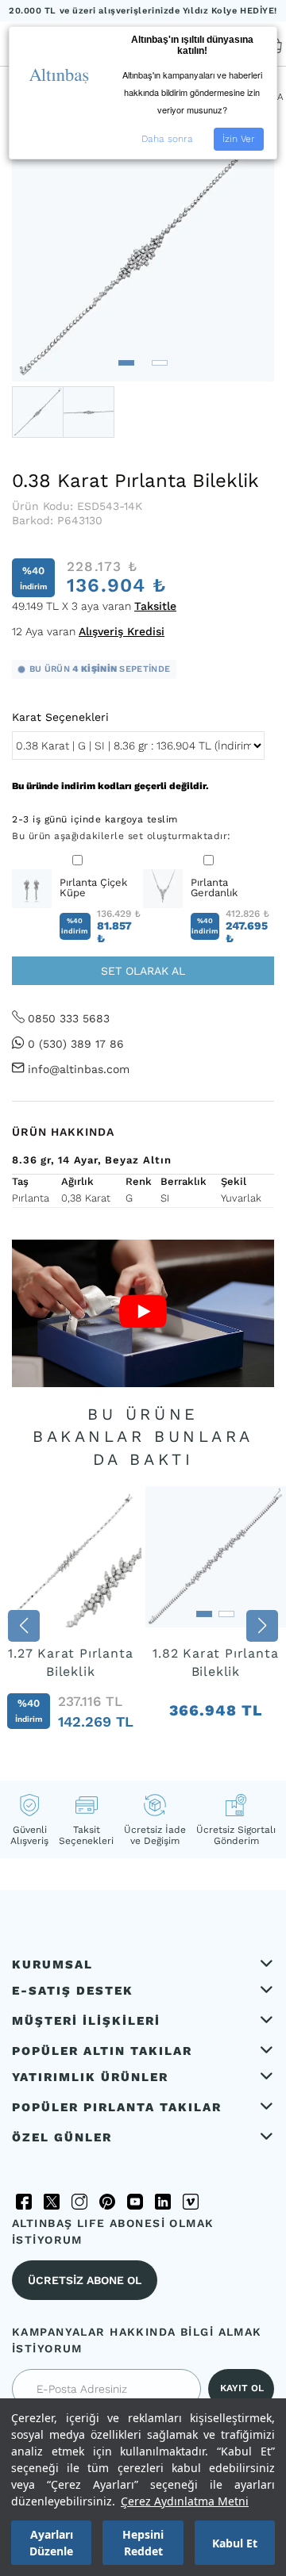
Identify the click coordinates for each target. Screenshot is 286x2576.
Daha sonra (167, 139)
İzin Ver (239, 139)
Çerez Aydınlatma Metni (185, 2501)
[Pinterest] (107, 2202)
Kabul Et (235, 2543)
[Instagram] (79, 2202)
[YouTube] (135, 2202)
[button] (126, 363)
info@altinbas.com (79, 1069)
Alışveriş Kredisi (122, 631)
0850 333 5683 (69, 1018)
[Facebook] (24, 2202)
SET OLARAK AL (143, 971)
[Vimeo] (191, 2202)
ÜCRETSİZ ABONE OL (85, 2280)
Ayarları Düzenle (51, 2543)
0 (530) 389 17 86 (76, 1044)
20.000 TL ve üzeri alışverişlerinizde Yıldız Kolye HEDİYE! (143, 11)
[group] (71, 1625)
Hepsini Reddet (143, 2543)
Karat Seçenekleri (60, 717)
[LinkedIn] (163, 2202)
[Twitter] (52, 2202)
